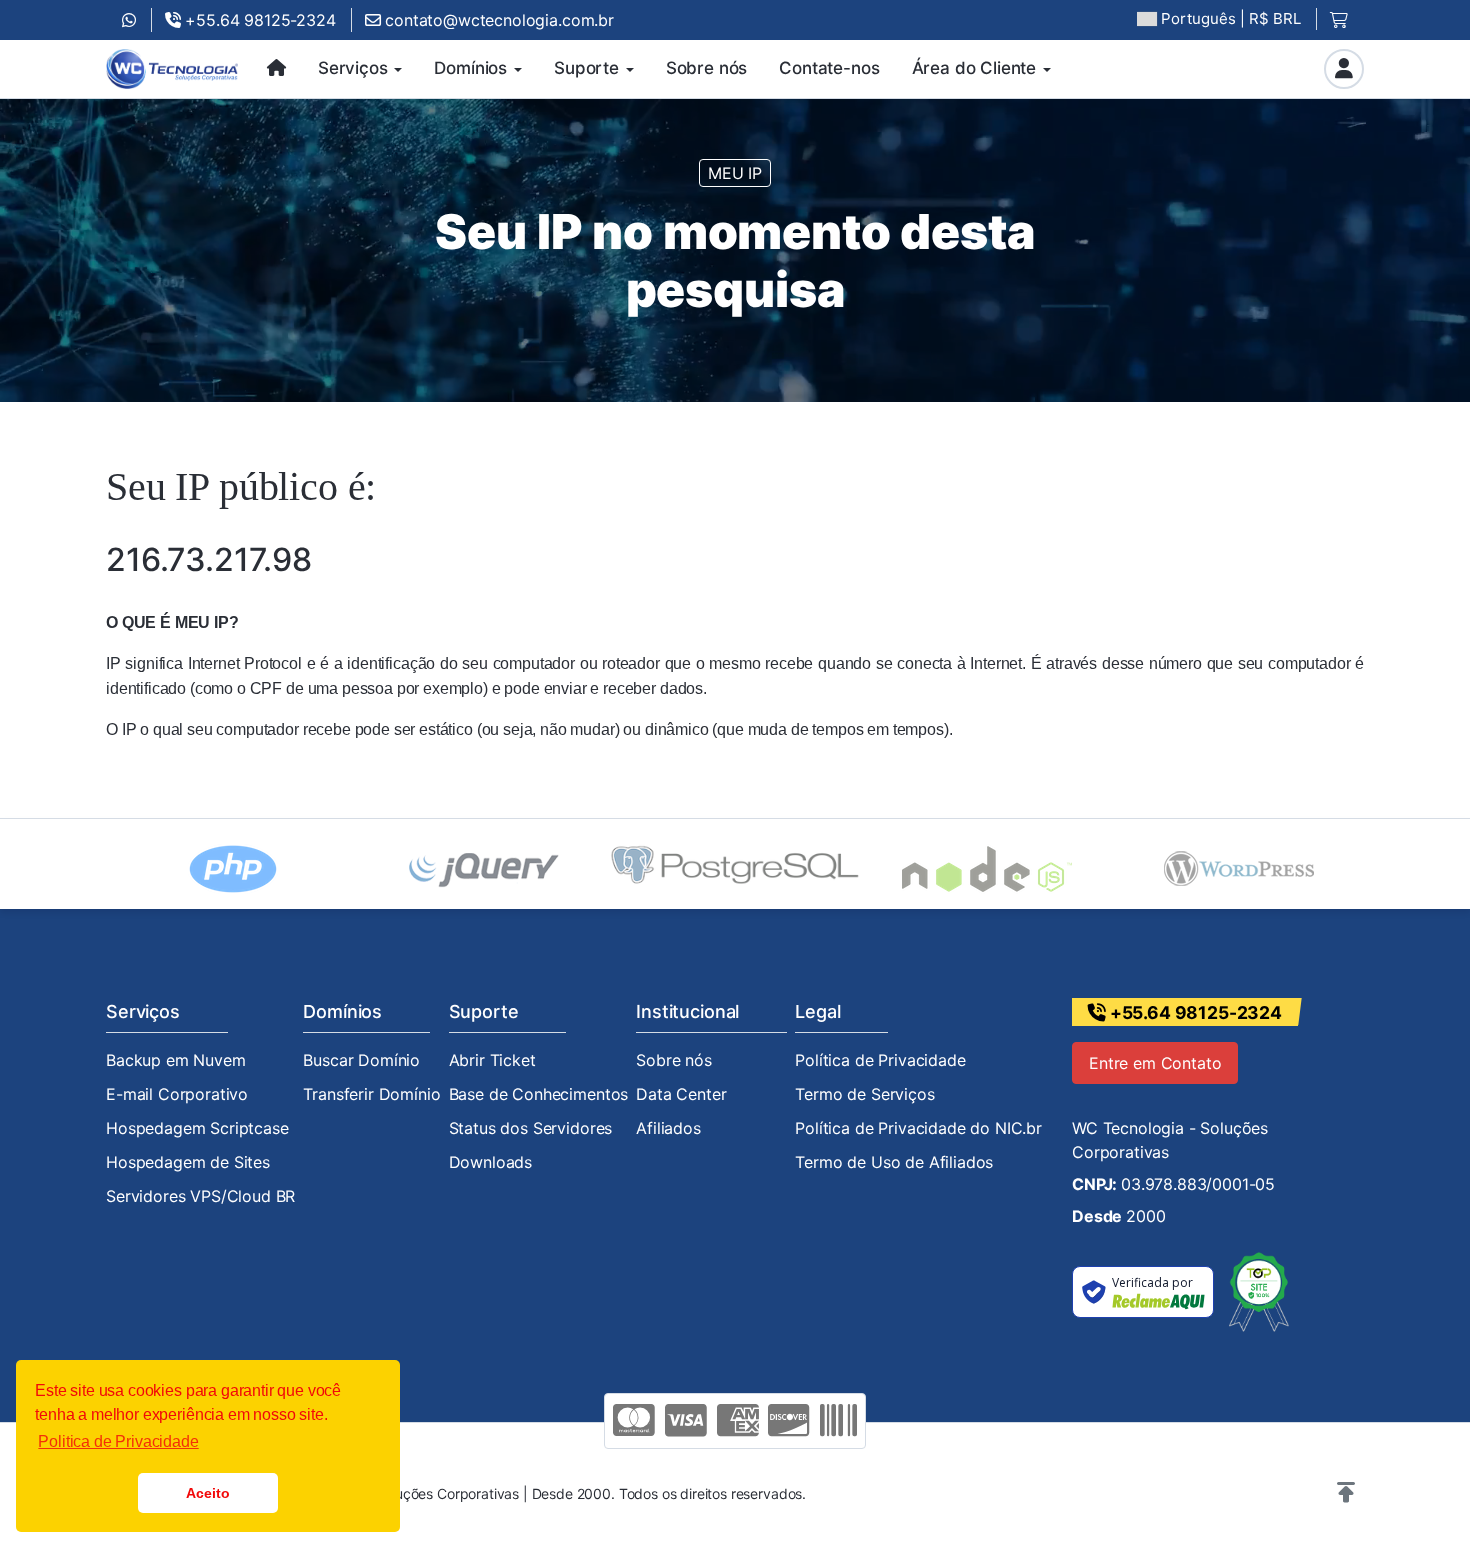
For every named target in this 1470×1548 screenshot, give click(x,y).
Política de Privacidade (880, 1060)
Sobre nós (674, 1060)
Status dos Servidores (531, 1128)
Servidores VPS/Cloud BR (200, 1196)
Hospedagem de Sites (188, 1162)
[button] (1346, 1493)
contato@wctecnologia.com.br (497, 20)
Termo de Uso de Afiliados (894, 1162)
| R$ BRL (1231, 18)
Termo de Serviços (864, 1094)
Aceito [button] (207, 1493)
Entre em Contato (1155, 1063)
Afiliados (668, 1128)
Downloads (491, 1162)
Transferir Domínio (371, 1094)
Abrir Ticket (492, 1060)
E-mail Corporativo (177, 1094)
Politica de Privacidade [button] (118, 1441)
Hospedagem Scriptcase (197, 1128)
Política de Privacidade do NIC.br (918, 1128)
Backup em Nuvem (176, 1060)
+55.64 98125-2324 (258, 20)
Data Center (681, 1094)
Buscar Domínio (361, 1060)
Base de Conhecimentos (539, 1094)
